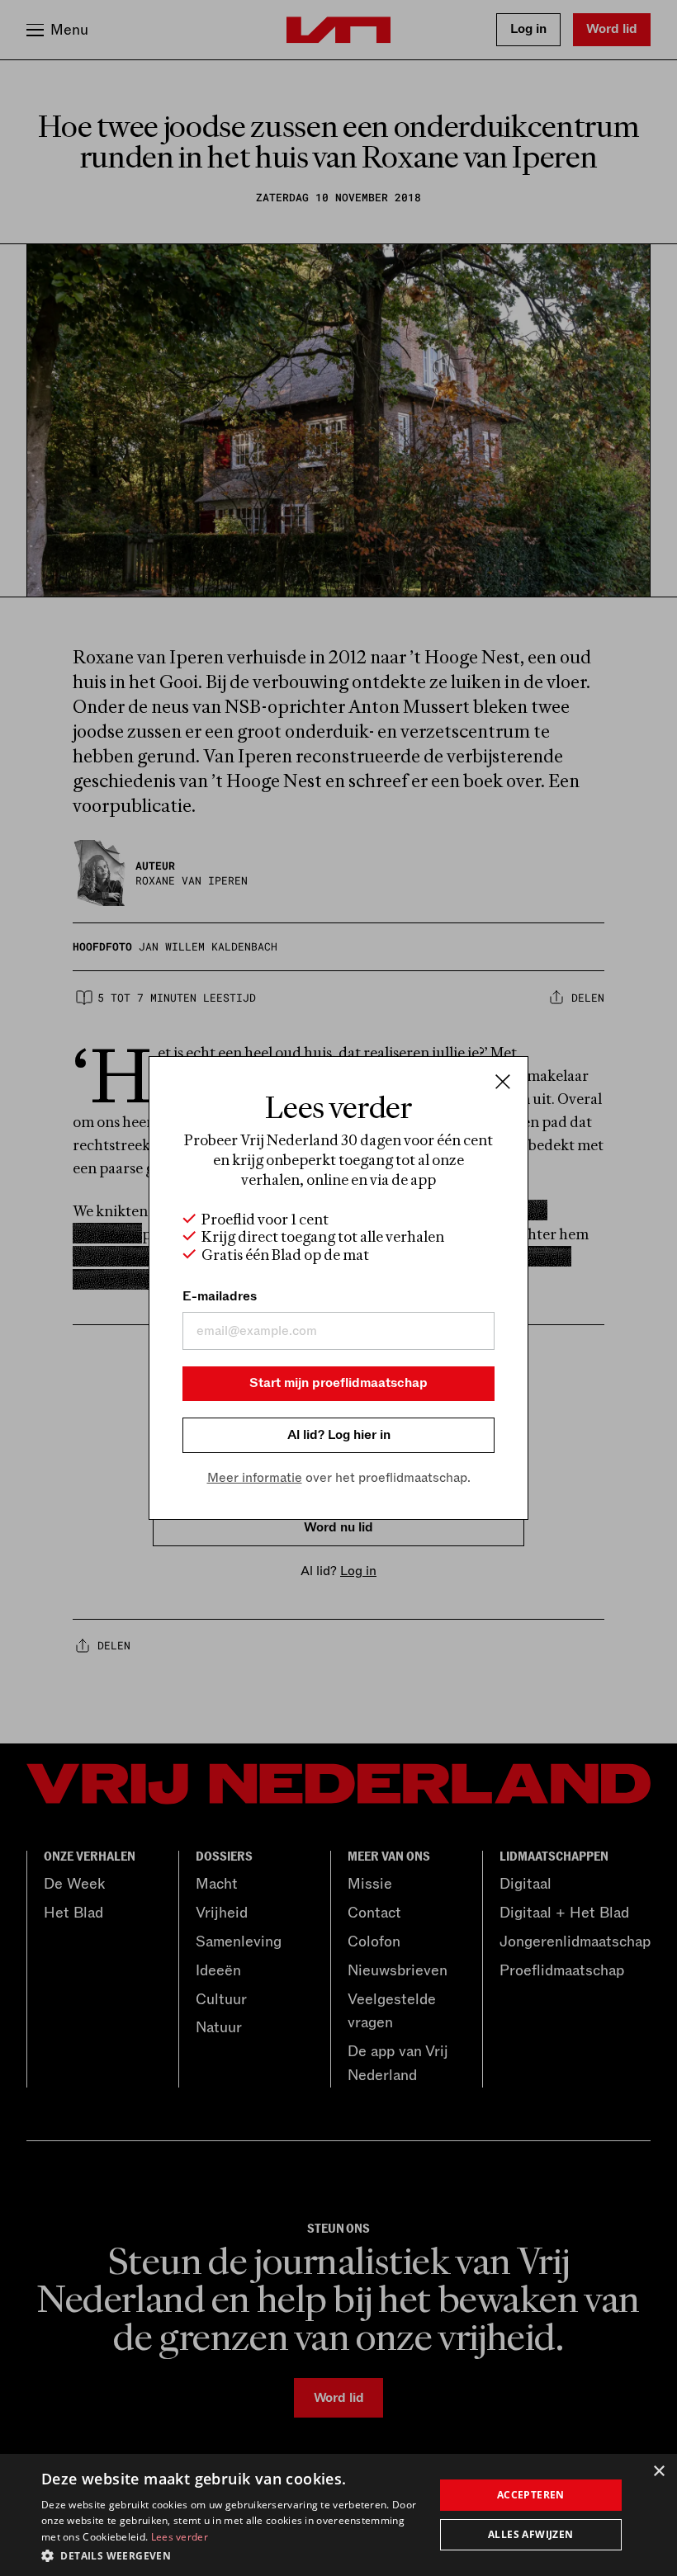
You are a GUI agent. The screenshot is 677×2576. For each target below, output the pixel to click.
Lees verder (180, 2537)
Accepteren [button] (531, 2495)
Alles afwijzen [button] (531, 2534)
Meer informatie (255, 1478)
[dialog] (338, 2515)
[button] (232, 2555)
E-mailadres (220, 1296)
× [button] (658, 2472)
